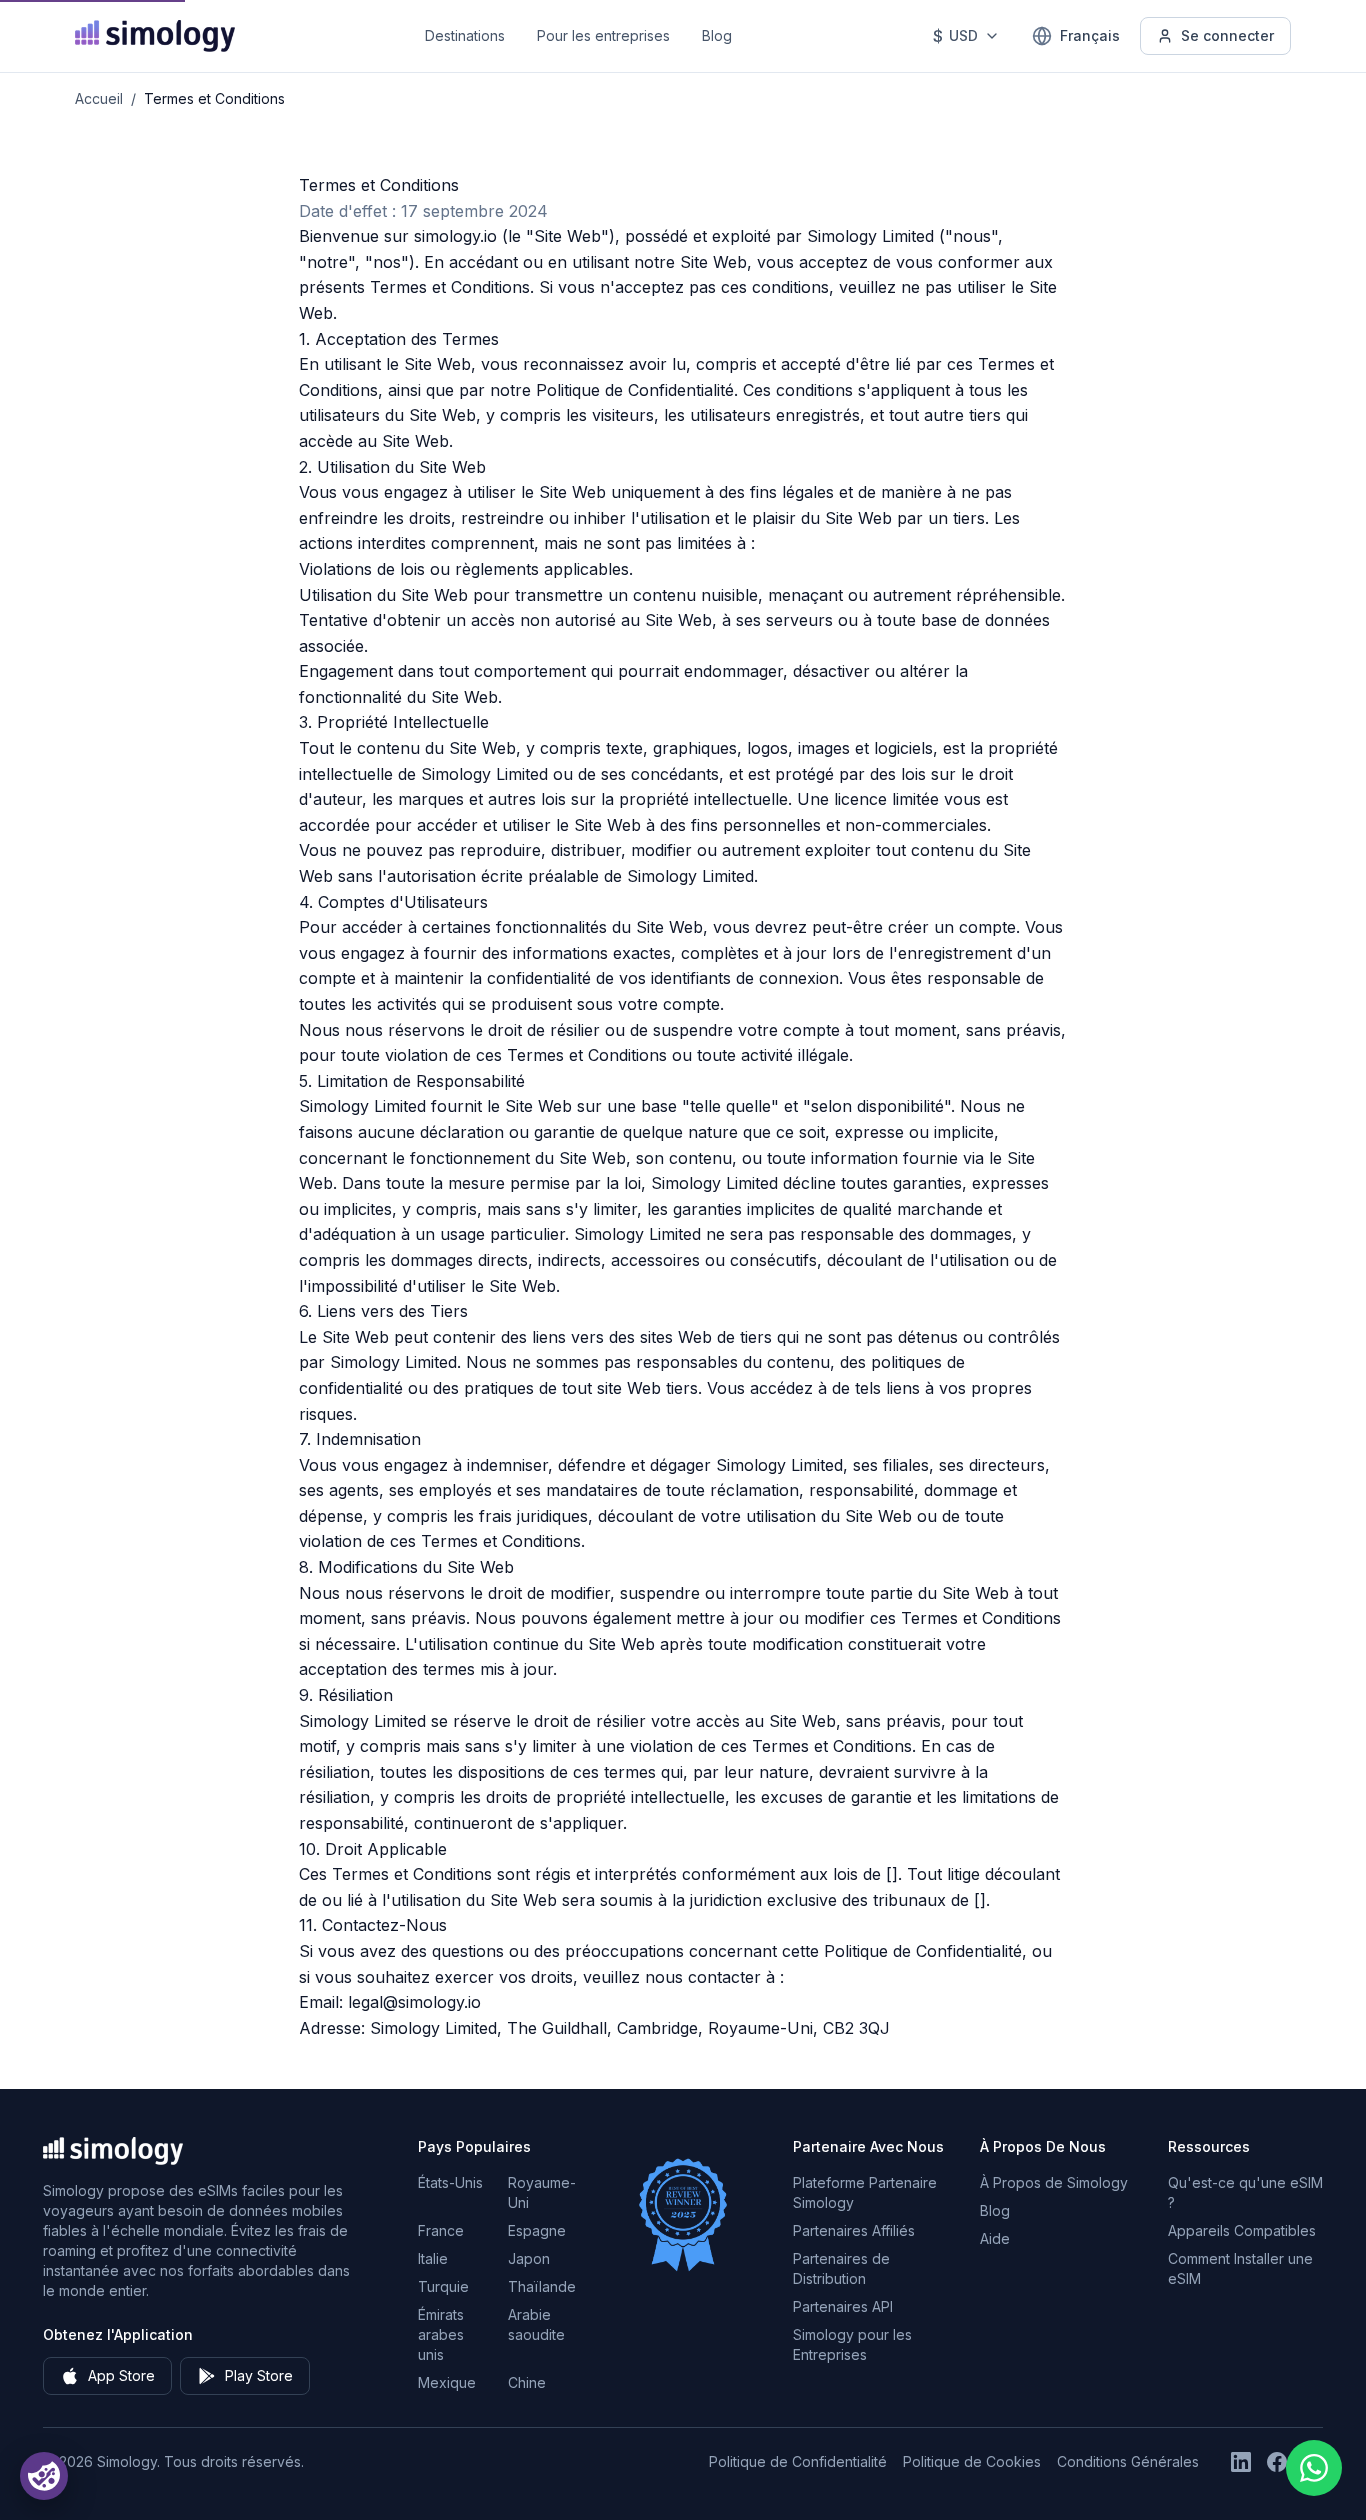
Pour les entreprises (603, 35)
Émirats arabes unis (441, 2334)
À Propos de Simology (1054, 2182)
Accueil (99, 98)
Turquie (443, 2286)
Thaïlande (542, 2286)
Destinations (465, 35)
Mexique (447, 2382)
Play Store (259, 2375)
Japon (529, 2258)
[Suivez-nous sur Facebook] (1277, 2462)
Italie (433, 2258)
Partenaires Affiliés (854, 2230)
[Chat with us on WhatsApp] (1314, 2468)
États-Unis (450, 2182)
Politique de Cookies (972, 2461)
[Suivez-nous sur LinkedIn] (1241, 2462)
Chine (527, 2382)
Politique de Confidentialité (798, 2461)
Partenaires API (843, 2306)
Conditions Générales (1128, 2461)
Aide (995, 2238)
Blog (717, 35)
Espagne (537, 2230)
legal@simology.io (414, 2002)
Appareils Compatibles (1242, 2230)
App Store (121, 2375)
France (441, 2230)
